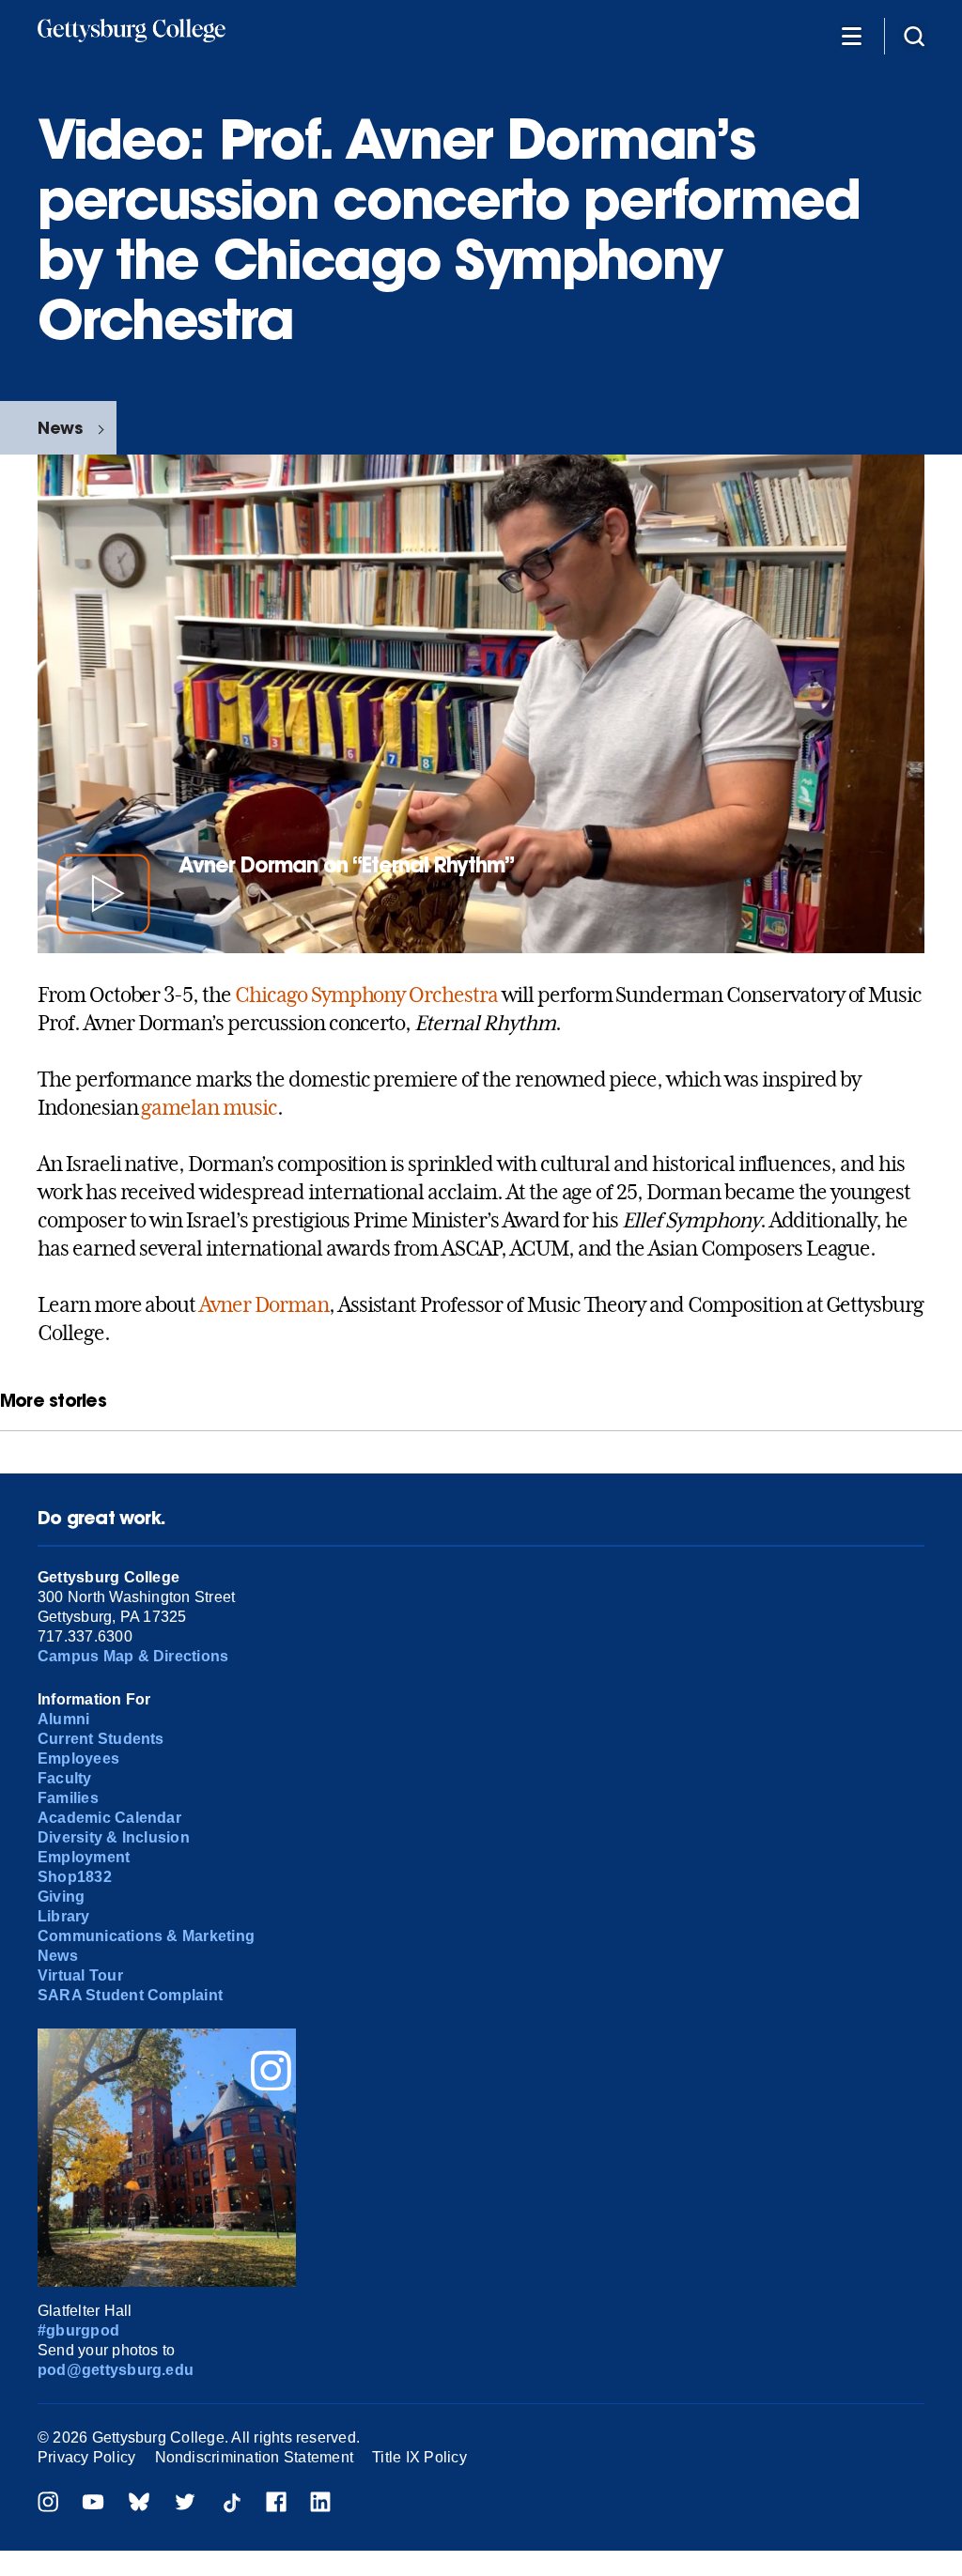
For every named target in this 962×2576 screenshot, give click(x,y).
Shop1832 (75, 1877)
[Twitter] (185, 2504)
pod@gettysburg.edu (116, 2370)
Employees (78, 1758)
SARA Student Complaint (130, 1995)
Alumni (63, 1719)
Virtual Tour (80, 1975)
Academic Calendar (109, 1818)
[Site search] (914, 35)
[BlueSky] (139, 2504)
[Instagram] (48, 2504)
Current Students (101, 1739)
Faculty (65, 1778)
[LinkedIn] (320, 2504)
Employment (84, 1857)
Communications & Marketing (146, 1936)
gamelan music (209, 1107)
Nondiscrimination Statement (254, 2457)
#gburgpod (78, 2330)
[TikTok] (231, 2504)
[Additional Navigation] (851, 35)
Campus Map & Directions (133, 1656)
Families (68, 1798)
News (60, 428)
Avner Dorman (264, 1304)
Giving (61, 1897)
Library (64, 1916)
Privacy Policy (86, 2457)
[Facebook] (276, 2504)
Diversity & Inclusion (114, 1837)
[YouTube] (93, 2504)
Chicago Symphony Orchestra (366, 995)
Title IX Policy (419, 2457)
